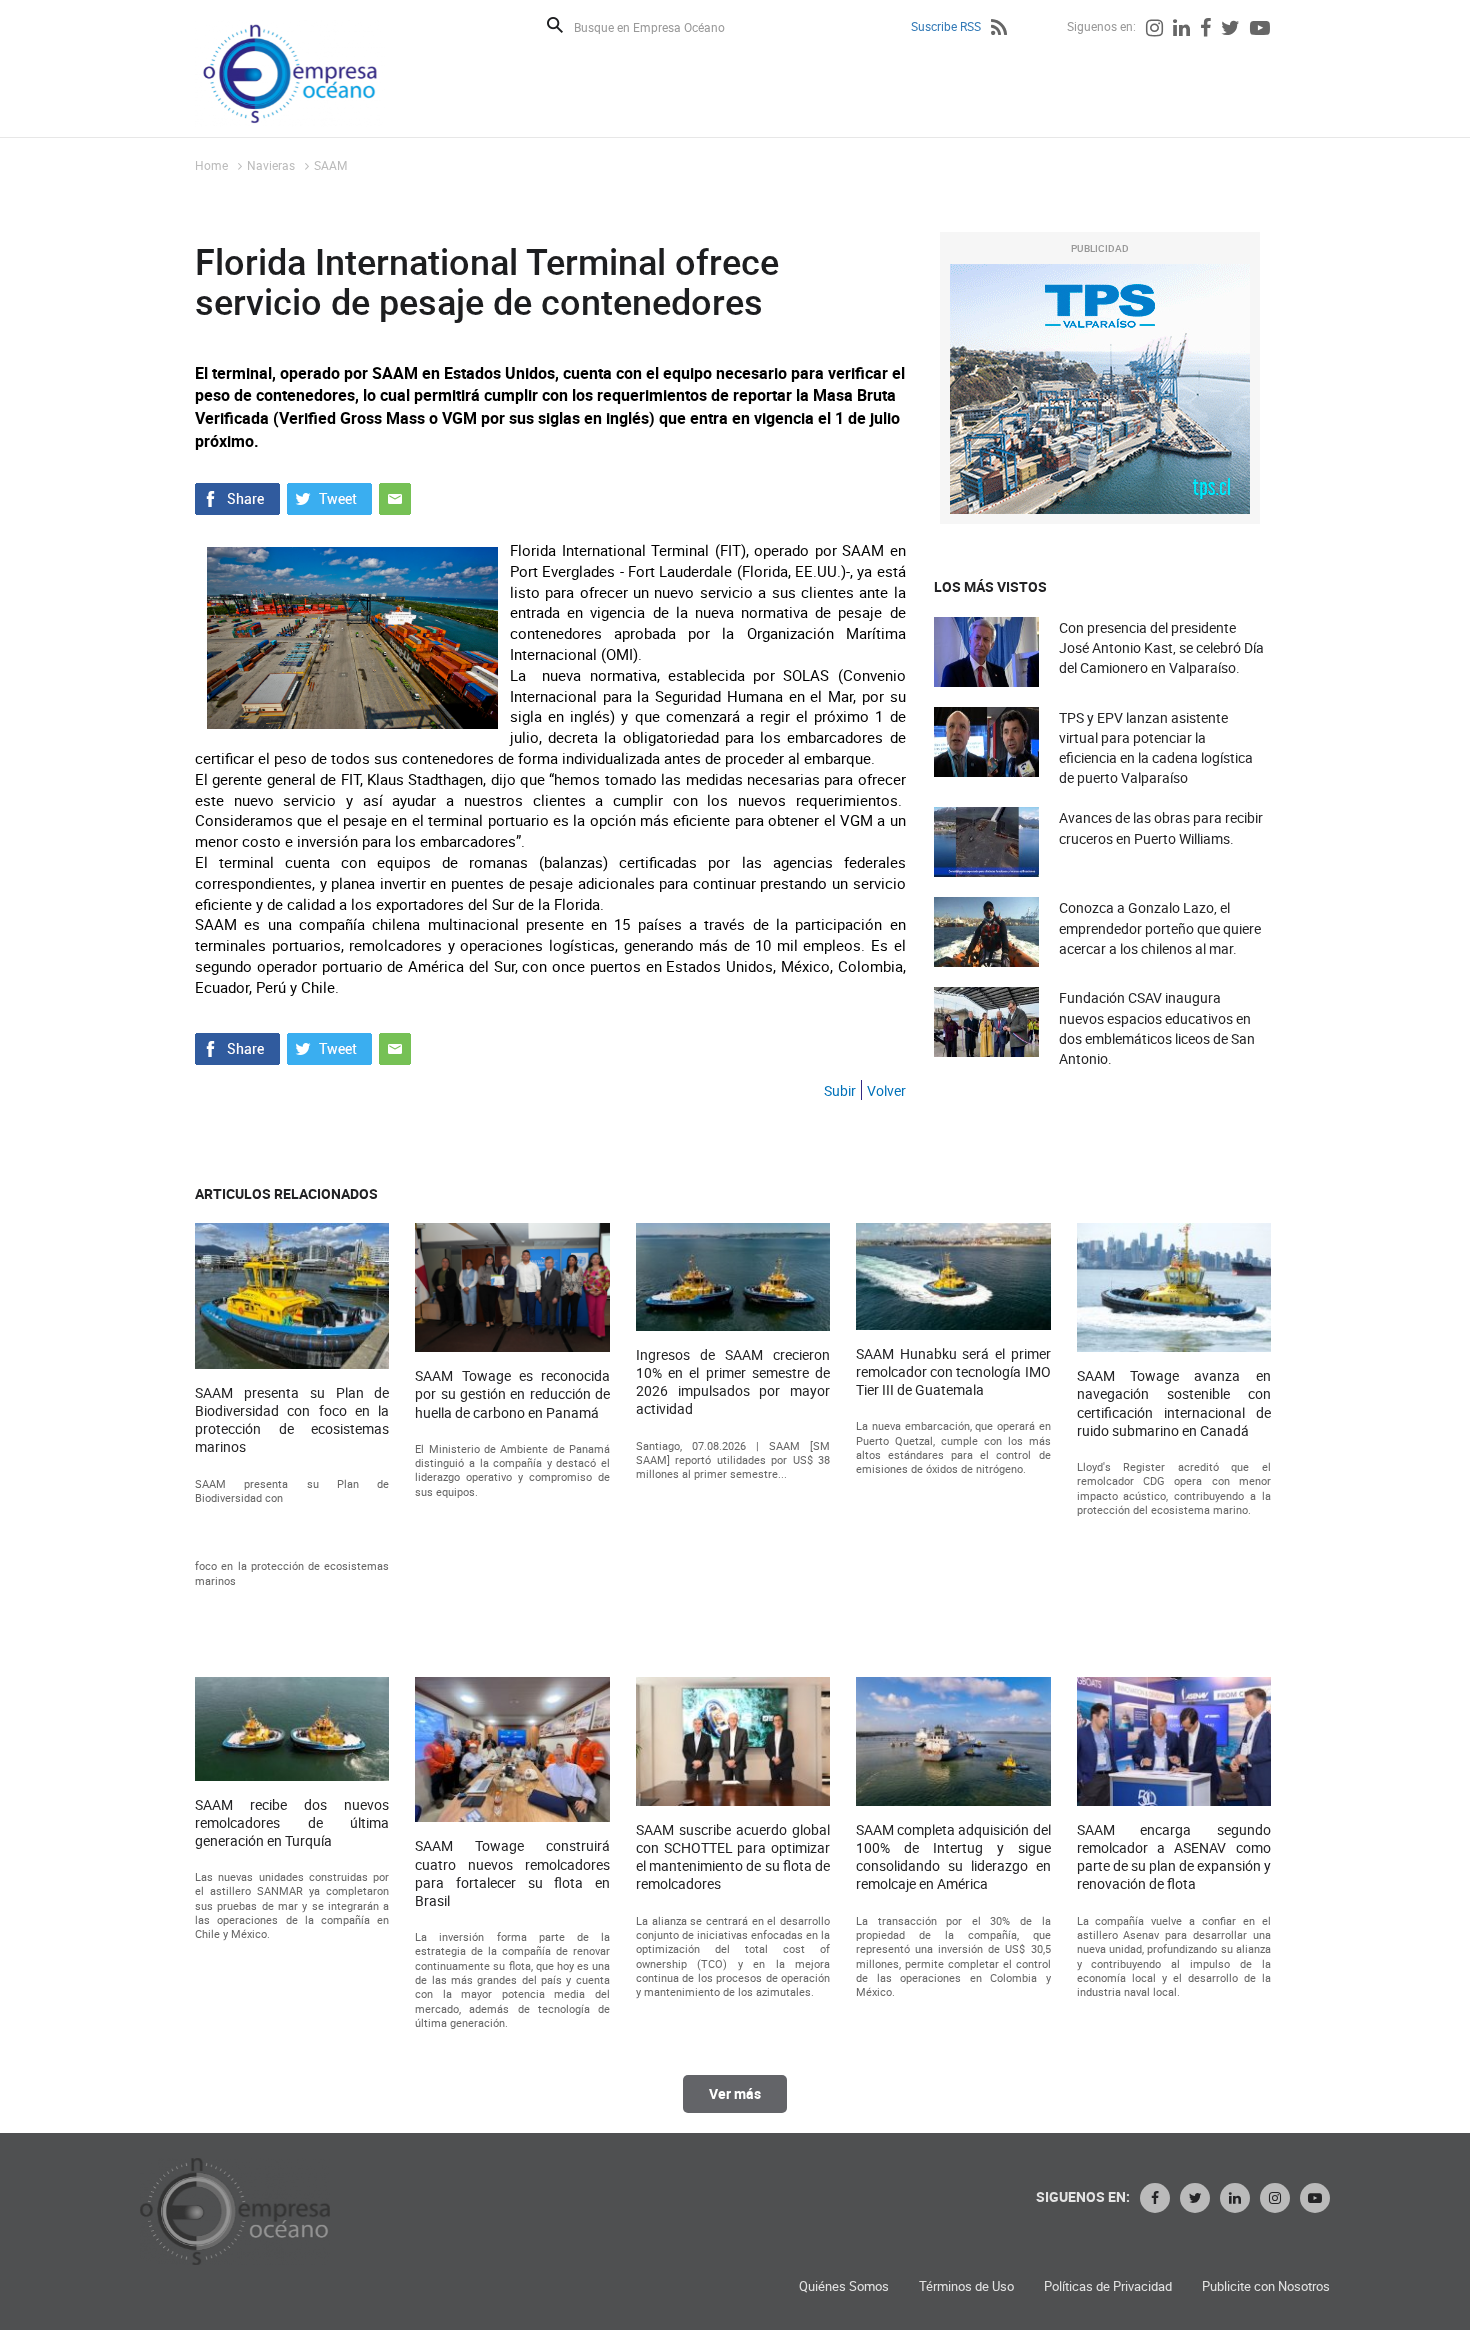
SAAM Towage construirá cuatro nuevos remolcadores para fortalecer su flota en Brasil (512, 1873)
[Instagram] (1154, 30)
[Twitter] (1230, 30)
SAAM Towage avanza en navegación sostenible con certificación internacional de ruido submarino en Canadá (1174, 1403)
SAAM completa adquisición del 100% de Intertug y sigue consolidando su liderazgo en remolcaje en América (953, 1857)
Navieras (271, 165)
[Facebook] (1205, 30)
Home (211, 165)
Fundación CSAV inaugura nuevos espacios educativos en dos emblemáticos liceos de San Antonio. (1157, 1028)
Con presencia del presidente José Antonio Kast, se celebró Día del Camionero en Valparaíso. (1161, 647)
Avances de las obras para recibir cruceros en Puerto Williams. (1161, 827)
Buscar (555, 25)
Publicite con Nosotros (1266, 2286)
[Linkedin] (1181, 30)
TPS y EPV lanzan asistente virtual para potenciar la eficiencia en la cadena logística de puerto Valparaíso (1156, 748)
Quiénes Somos (844, 2286)
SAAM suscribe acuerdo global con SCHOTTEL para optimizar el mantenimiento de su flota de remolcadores (733, 1857)
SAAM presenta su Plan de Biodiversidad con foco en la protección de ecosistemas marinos (292, 1420)
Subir (840, 1090)
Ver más (735, 2093)
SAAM (330, 165)
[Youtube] (1260, 30)
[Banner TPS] (1100, 389)
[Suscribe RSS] (999, 30)
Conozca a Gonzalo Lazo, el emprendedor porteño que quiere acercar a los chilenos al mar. (1160, 927)
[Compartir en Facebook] (237, 497)
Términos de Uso (966, 2286)
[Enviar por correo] (395, 497)
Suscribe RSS (946, 26)
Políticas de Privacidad (1108, 2286)
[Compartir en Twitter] (329, 497)
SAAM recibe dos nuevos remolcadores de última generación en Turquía (292, 1823)
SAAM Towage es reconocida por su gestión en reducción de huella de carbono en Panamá (512, 1394)
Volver (886, 1090)
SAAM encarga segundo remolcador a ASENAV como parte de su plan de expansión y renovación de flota (1174, 1857)
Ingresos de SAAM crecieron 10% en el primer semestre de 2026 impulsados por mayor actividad (733, 1382)
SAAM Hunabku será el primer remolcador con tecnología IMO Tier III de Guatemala (953, 1372)
